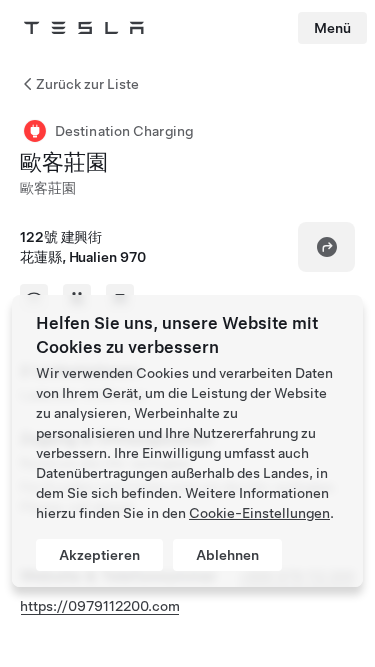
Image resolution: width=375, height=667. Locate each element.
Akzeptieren (99, 555)
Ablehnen (227, 555)
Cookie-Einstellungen (259, 513)
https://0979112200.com (100, 606)
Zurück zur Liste (87, 84)
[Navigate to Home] (84, 28)
